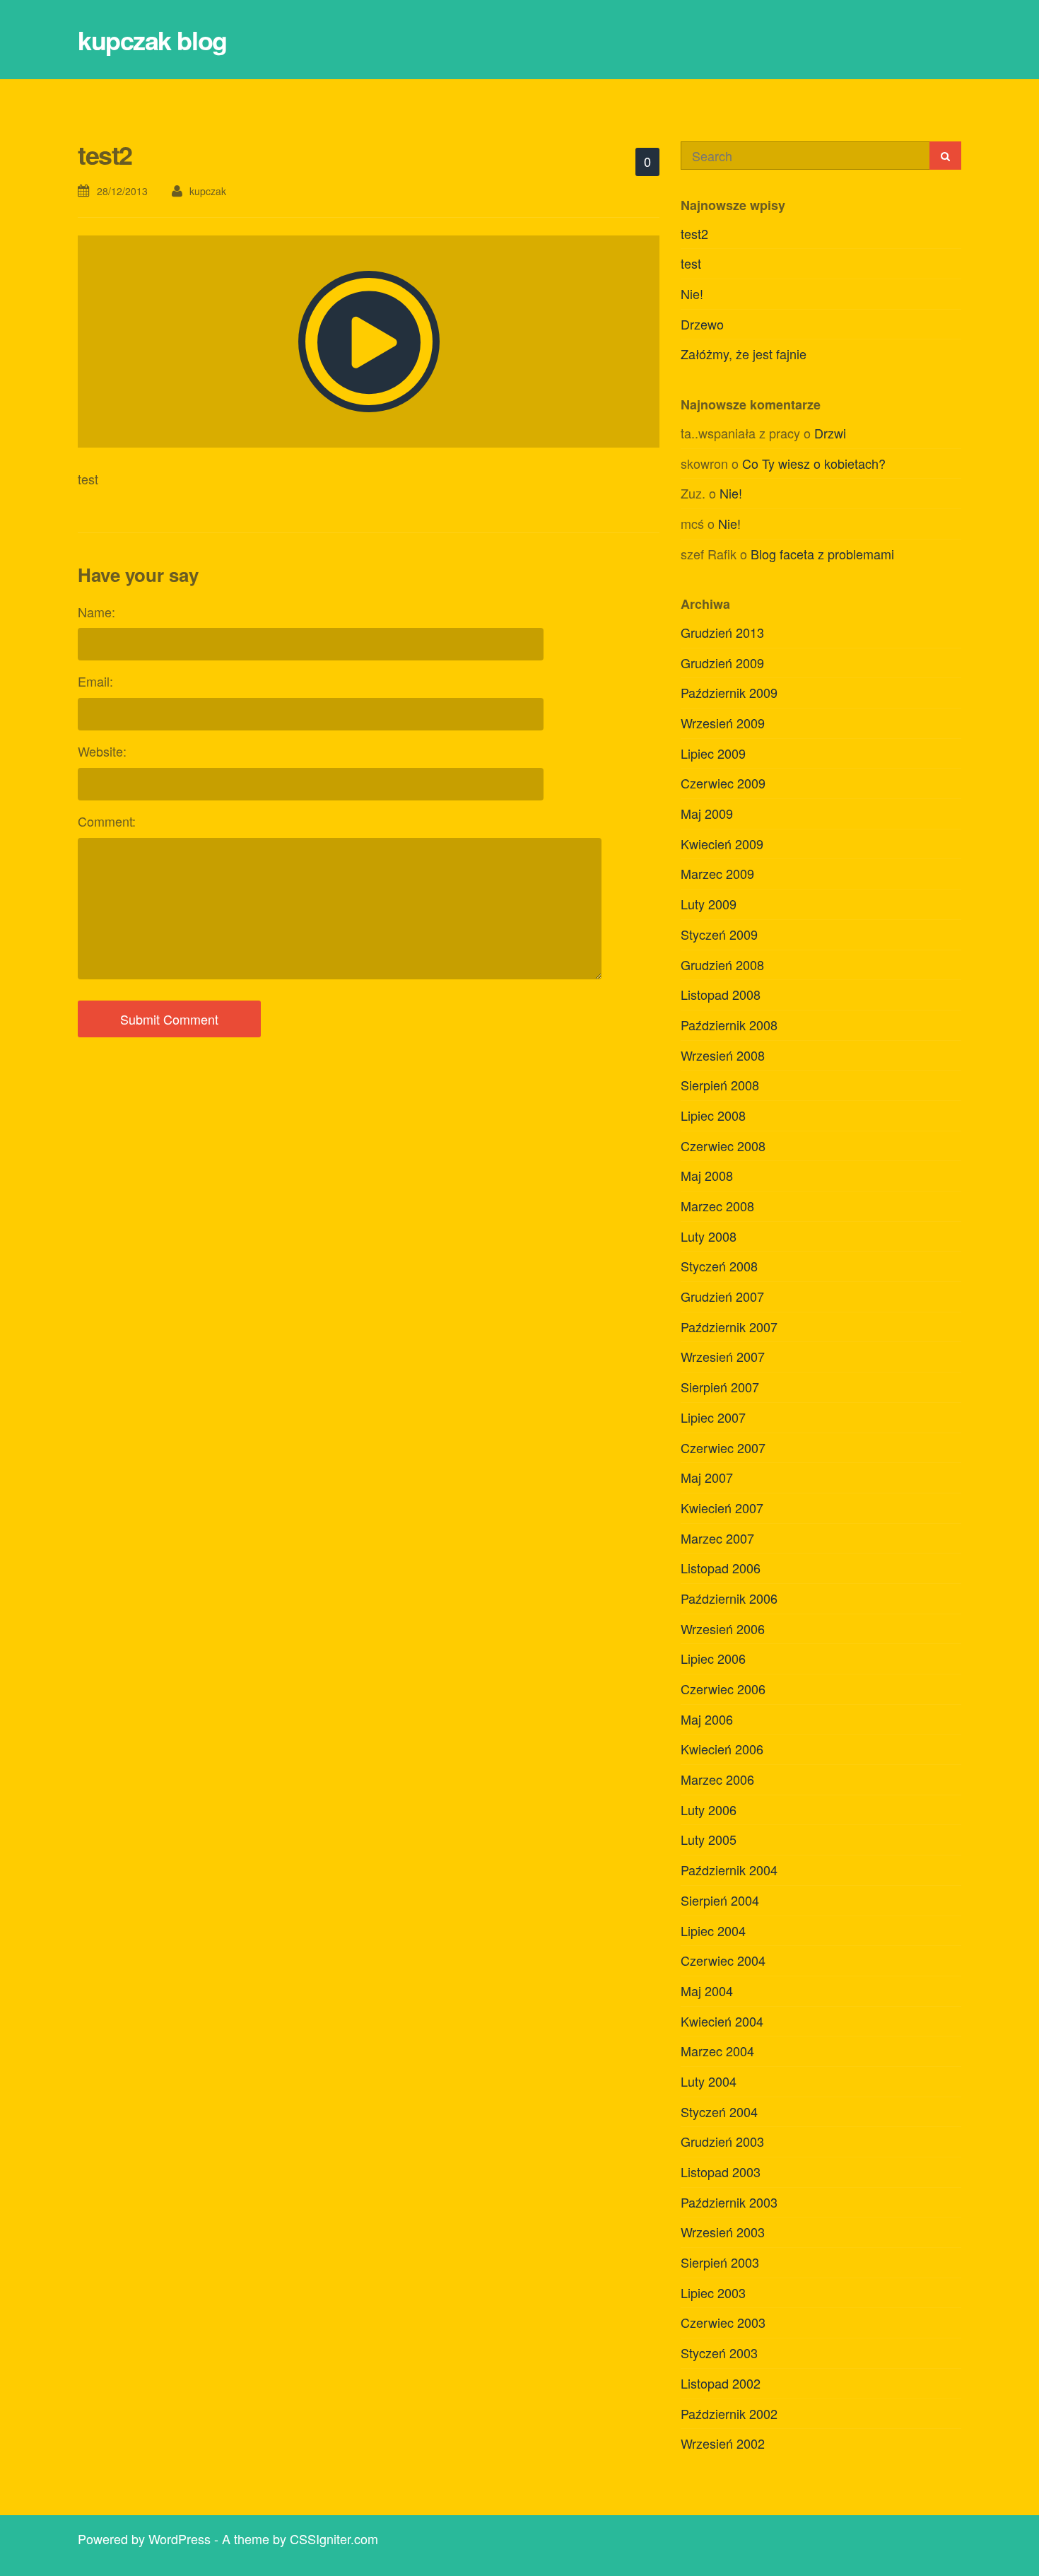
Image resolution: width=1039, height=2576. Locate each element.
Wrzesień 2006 (723, 1628)
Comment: (107, 821)
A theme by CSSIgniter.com (300, 2539)
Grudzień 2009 (722, 663)
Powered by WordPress (144, 2539)
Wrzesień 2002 (723, 2443)
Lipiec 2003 (713, 2292)
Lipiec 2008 (713, 1115)
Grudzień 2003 (722, 2141)
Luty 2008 (709, 1236)
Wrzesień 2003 (723, 2232)
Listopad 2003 (721, 2172)
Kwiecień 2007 (722, 1508)
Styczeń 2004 (719, 2111)
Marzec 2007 (717, 1538)
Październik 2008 (729, 1025)
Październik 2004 (729, 1870)
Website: (102, 751)
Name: (96, 612)
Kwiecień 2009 (722, 844)
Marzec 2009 (717, 873)
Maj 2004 (707, 1991)
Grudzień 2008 (722, 964)
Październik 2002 (729, 2413)
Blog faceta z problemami (822, 554)
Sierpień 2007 (720, 1387)
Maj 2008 (707, 1175)
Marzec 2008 (717, 1206)
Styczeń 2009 (719, 934)
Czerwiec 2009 (723, 783)
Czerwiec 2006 (723, 1689)
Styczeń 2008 (719, 1266)
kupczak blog (152, 40)
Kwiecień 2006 (722, 1749)
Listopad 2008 (721, 994)
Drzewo (702, 324)
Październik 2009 (729, 692)
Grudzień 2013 (722, 632)
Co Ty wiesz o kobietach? (814, 463)
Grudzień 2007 (722, 1296)
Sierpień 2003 (720, 2262)
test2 (694, 233)
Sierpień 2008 (720, 1085)
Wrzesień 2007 (723, 1356)
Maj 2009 (707, 813)
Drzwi (830, 433)
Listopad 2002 (721, 2383)
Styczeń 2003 (719, 2353)
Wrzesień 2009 (723, 723)
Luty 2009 (709, 904)
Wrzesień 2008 (723, 1055)
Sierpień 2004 (720, 1900)
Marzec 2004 (717, 2051)
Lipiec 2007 (713, 1417)
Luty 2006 (709, 1809)
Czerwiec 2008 (723, 1146)
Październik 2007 (729, 1327)
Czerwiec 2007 (723, 1447)
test (691, 263)
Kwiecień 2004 (722, 2021)
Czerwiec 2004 (723, 1960)
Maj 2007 (707, 1477)
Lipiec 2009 (713, 753)
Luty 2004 (709, 2081)
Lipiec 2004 (713, 1930)
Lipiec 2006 (713, 1658)
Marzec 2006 (717, 1779)
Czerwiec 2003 (723, 2322)
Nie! (692, 293)
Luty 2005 (709, 1839)
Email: (95, 681)
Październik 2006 (729, 1598)
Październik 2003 (729, 2202)
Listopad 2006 (721, 1568)
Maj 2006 (707, 1719)
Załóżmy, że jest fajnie (744, 354)
